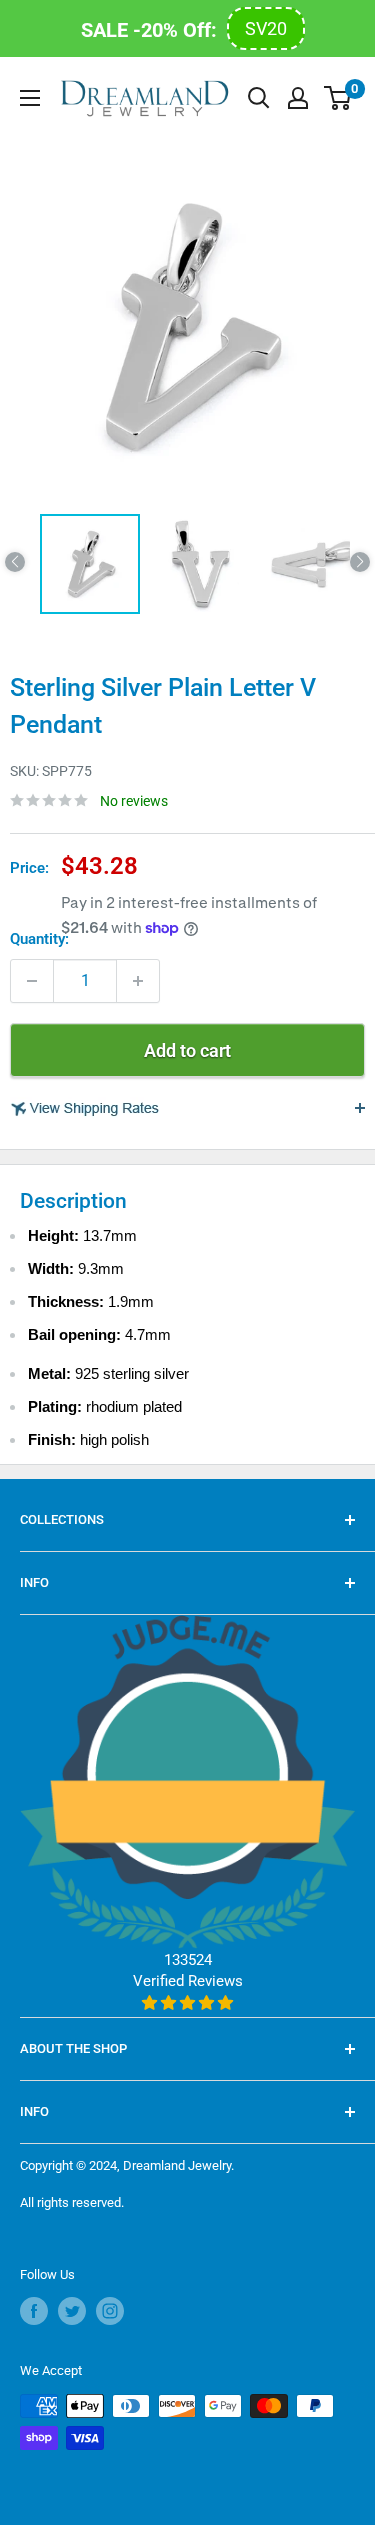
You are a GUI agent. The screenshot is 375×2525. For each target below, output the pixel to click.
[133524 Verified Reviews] (187, 2003)
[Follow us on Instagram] (110, 2311)
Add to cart (187, 1050)
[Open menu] (30, 98)
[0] (338, 98)
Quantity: (39, 939)
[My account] (298, 98)
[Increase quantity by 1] (138, 981)
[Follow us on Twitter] (72, 2311)
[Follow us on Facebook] (34, 2311)
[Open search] (259, 98)
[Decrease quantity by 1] (32, 981)
